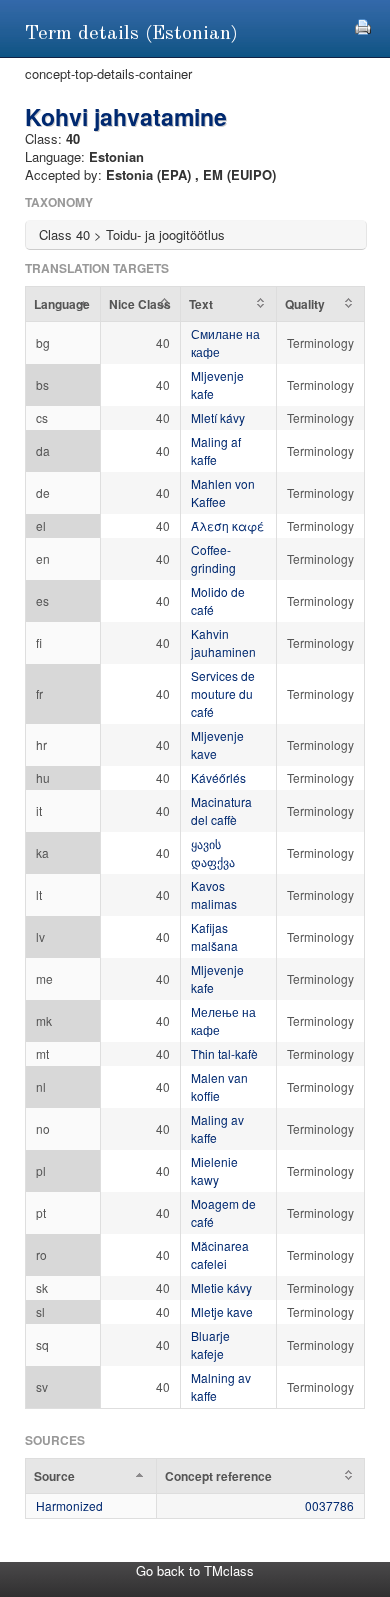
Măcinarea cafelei (220, 1254)
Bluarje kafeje (210, 1344)
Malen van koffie (219, 1086)
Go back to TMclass (195, 1570)
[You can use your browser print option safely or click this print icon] (363, 24)
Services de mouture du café (223, 693)
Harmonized (69, 1505)
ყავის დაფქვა (213, 852)
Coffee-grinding (213, 558)
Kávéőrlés (218, 777)
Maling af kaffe (216, 450)
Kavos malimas (214, 894)
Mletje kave (222, 1311)
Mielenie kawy (214, 1170)
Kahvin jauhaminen (223, 642)
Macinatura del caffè (221, 810)
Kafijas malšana (214, 936)
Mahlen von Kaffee (223, 492)
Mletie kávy (221, 1287)
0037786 (329, 1505)
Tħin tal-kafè (224, 1053)
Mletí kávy (218, 417)
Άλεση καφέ (227, 525)
